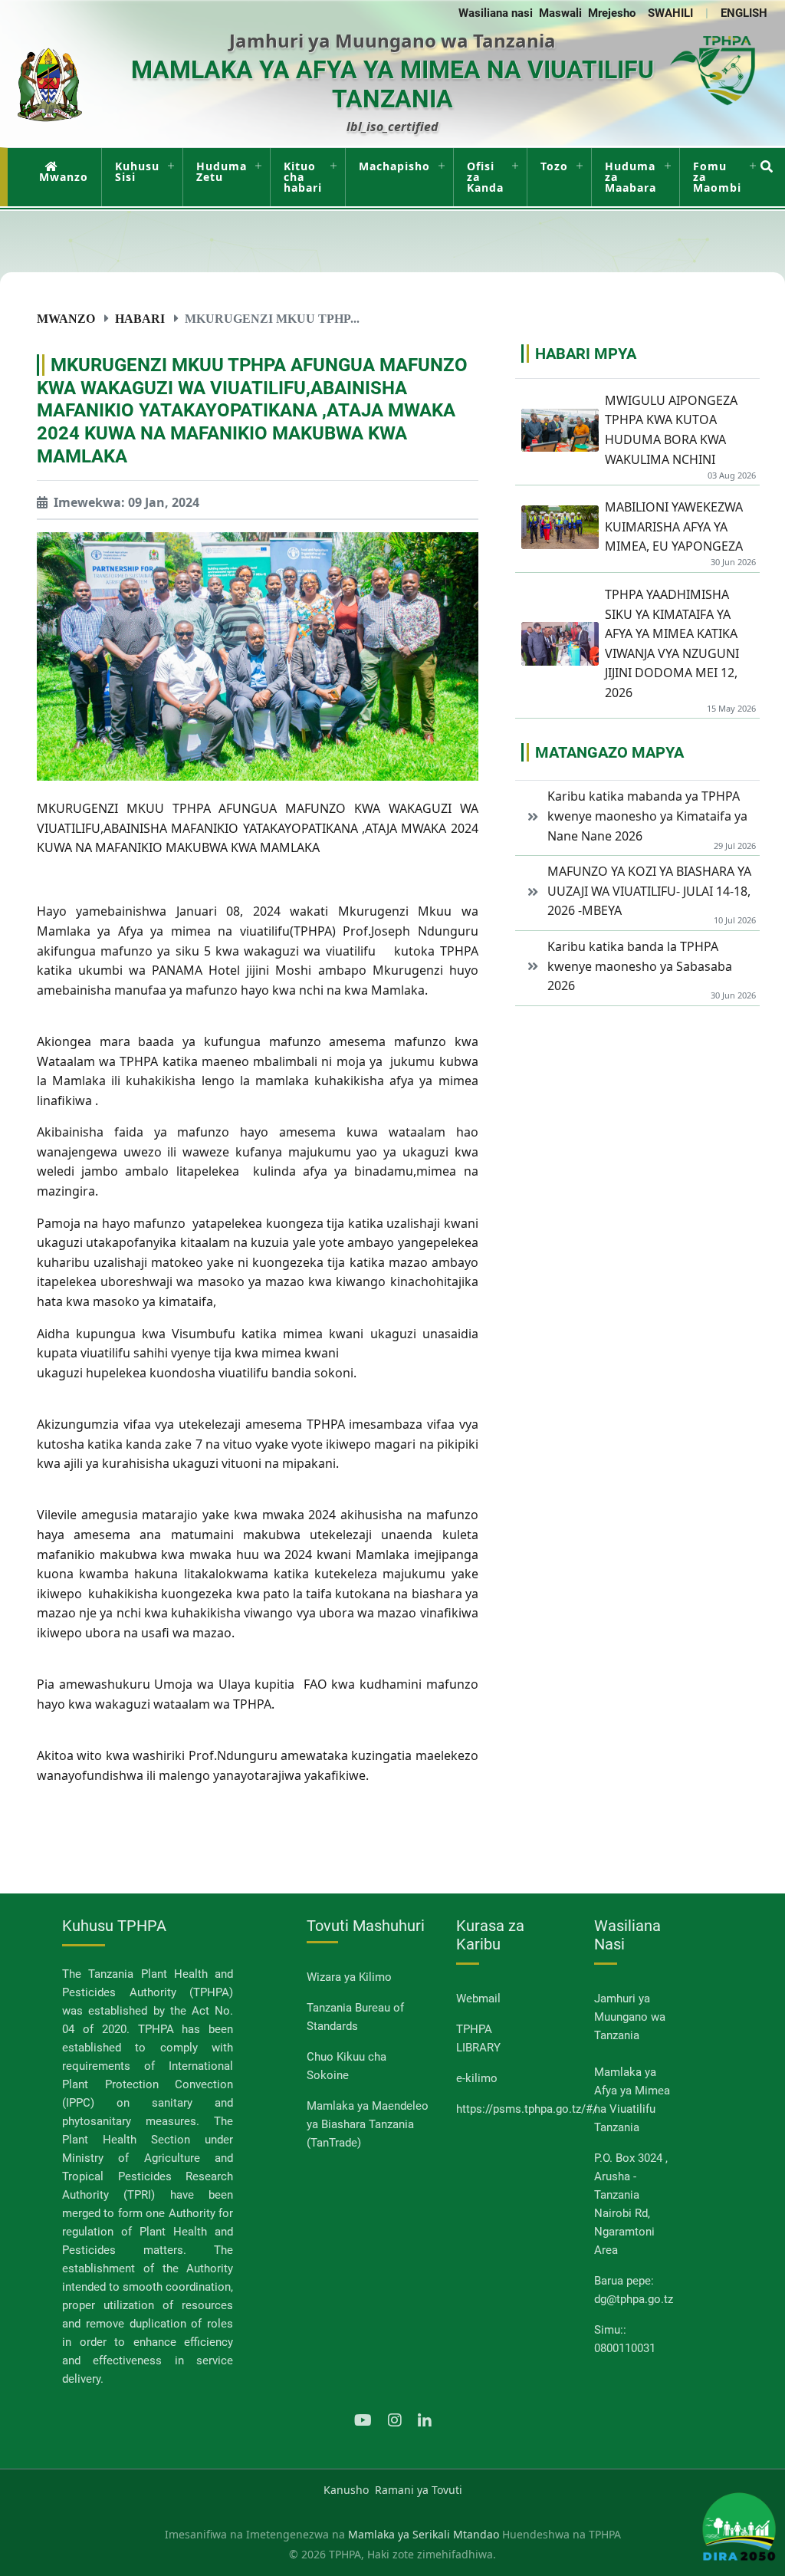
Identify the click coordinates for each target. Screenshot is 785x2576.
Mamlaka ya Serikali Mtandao (424, 2534)
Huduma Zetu (222, 171)
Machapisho (394, 166)
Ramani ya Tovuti (419, 2490)
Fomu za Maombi (717, 177)
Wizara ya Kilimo (349, 1977)
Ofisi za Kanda (485, 177)
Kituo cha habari (303, 177)
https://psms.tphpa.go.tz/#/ (527, 2109)
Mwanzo (64, 177)
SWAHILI (670, 13)
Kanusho (346, 2490)
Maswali (560, 13)
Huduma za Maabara (631, 177)
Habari (140, 318)
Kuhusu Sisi (137, 171)
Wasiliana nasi (496, 13)
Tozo (554, 166)
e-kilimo (477, 2078)
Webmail (478, 1999)
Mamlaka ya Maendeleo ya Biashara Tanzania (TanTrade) (368, 2124)
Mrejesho (612, 13)
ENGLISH (744, 13)
